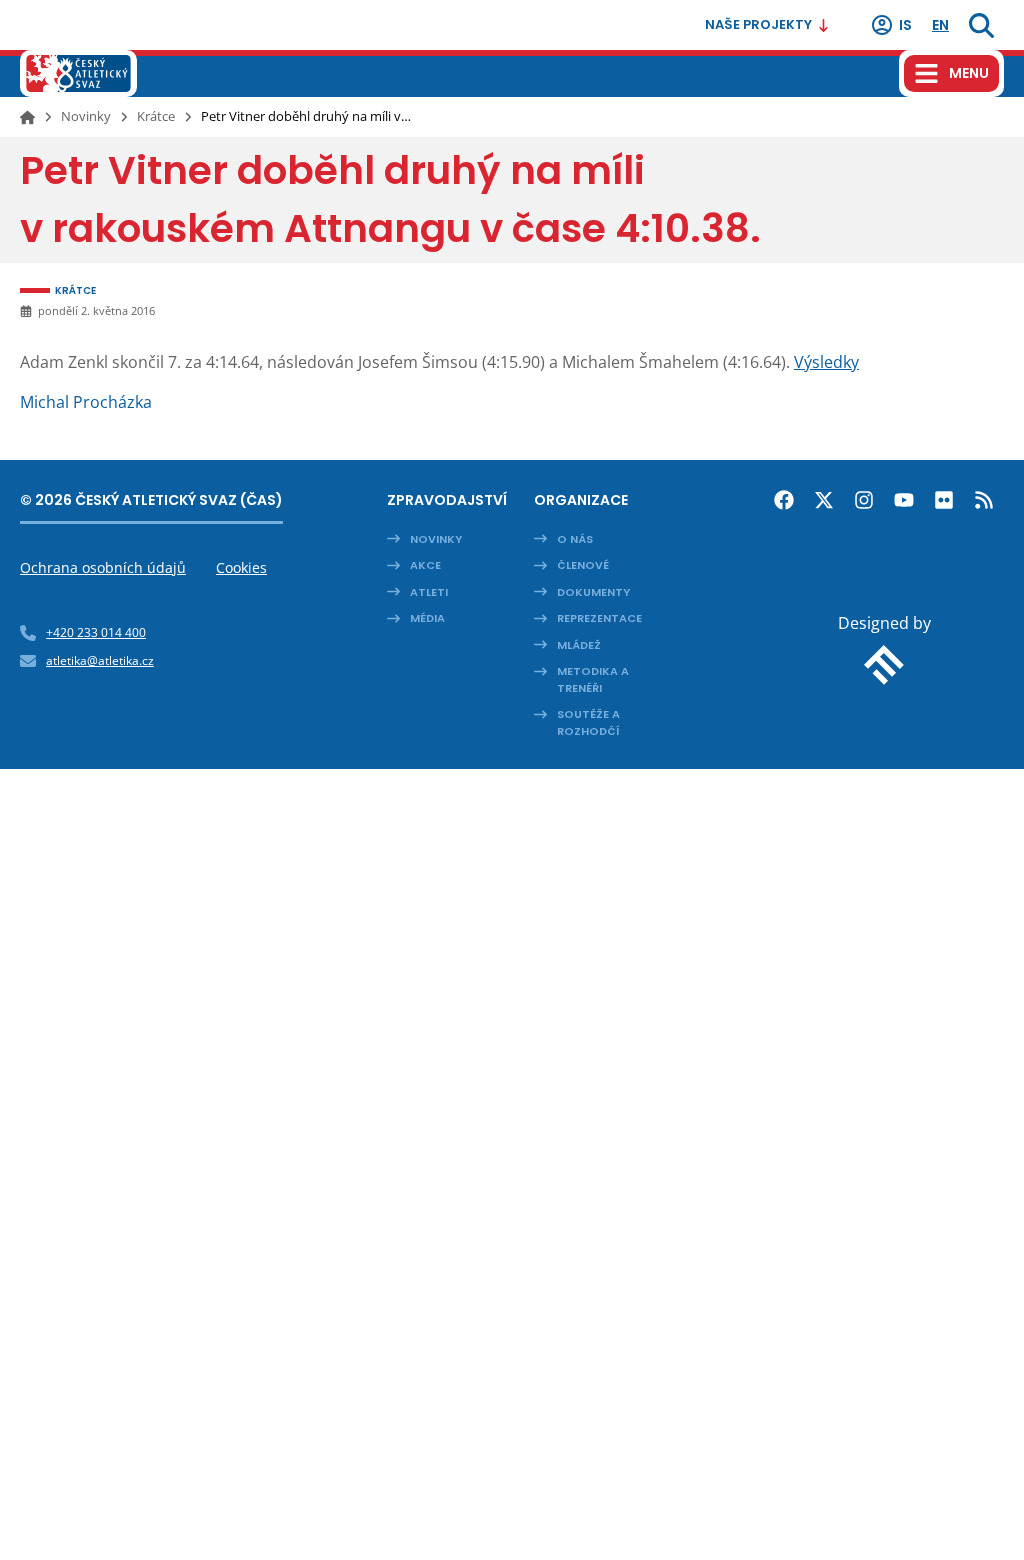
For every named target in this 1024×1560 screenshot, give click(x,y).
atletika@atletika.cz (100, 660)
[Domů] (27, 117)
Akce (425, 565)
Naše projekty (758, 24)
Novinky (86, 116)
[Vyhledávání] (981, 25)
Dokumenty (593, 592)
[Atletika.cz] (78, 73)
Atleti (429, 592)
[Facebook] (784, 500)
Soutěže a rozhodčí (588, 722)
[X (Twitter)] (824, 500)
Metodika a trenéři (593, 679)
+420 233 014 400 (96, 632)
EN (940, 25)
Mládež (579, 645)
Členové (583, 565)
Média (427, 618)
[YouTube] (904, 500)
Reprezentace (599, 618)
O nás (575, 539)
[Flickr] (944, 500)
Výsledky (826, 362)
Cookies (241, 567)
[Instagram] (864, 500)
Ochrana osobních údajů (103, 567)
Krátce (156, 116)
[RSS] (984, 500)
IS (905, 25)
